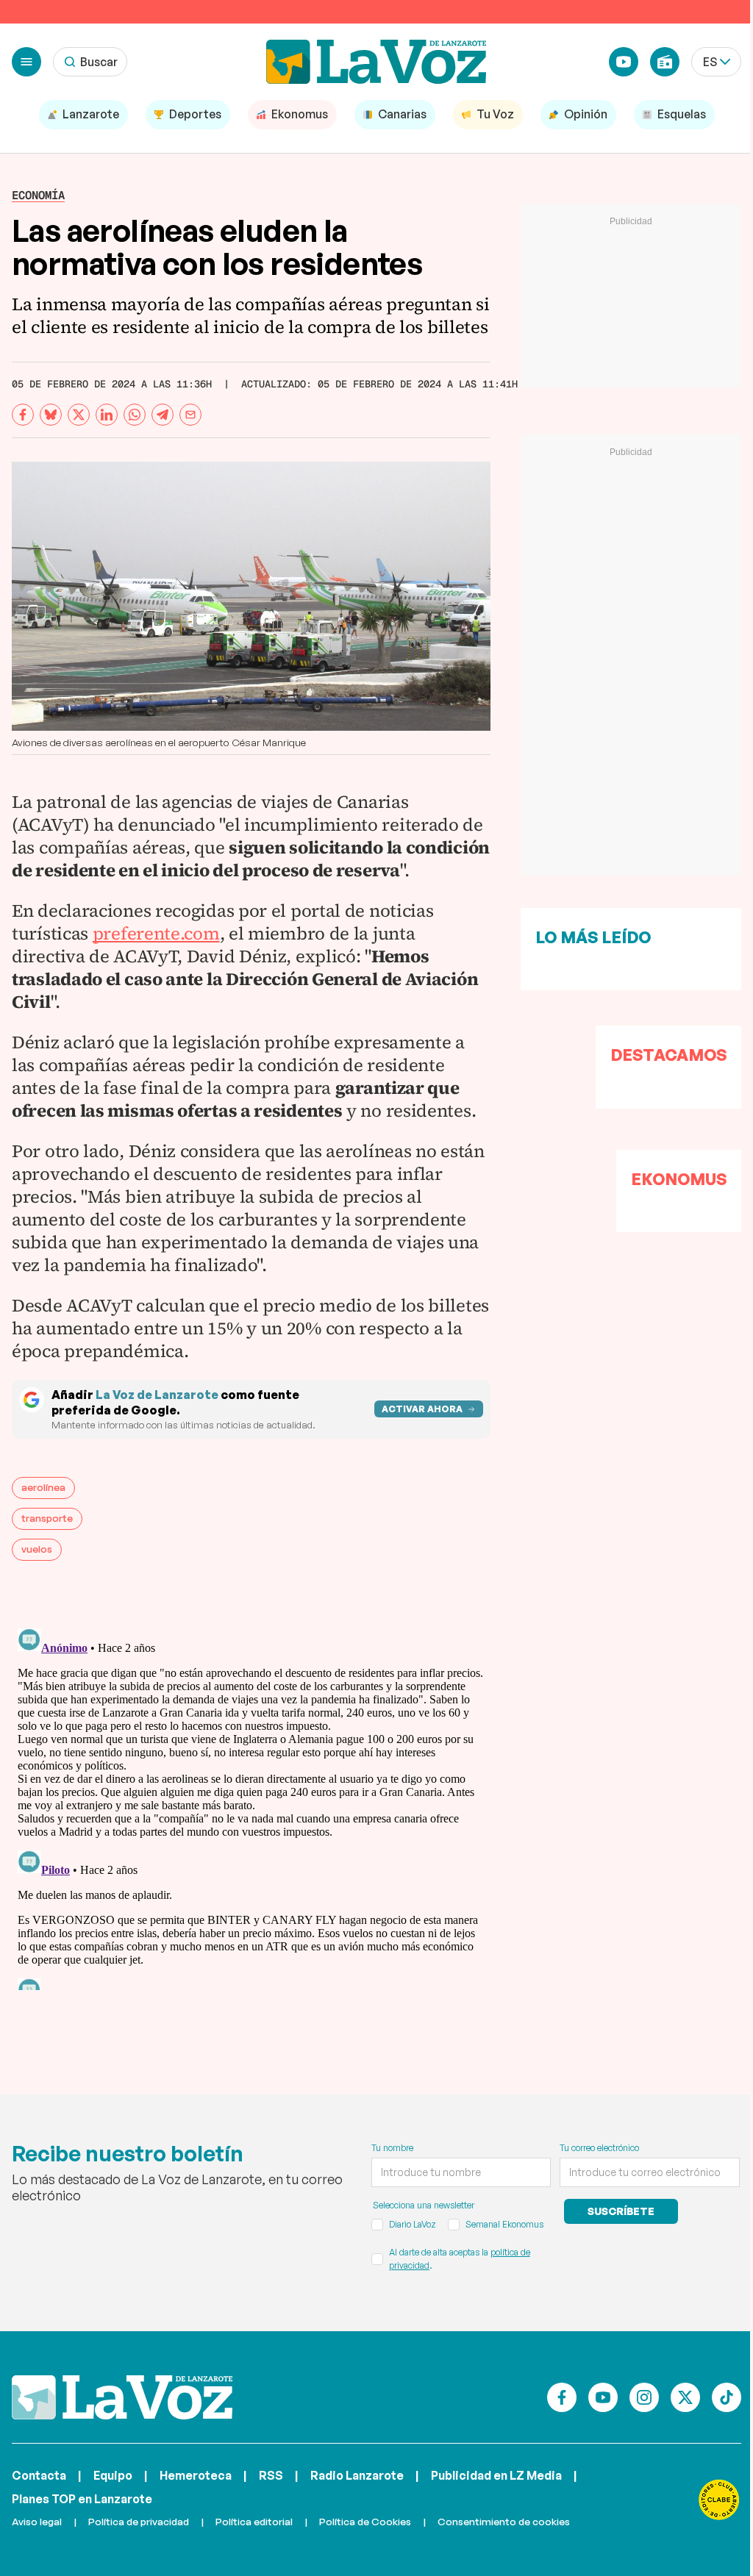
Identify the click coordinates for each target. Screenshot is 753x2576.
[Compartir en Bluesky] (51, 415)
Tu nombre (392, 2148)
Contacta (39, 2475)
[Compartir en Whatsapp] (135, 415)
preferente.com (156, 933)
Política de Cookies (365, 2521)
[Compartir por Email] (190, 415)
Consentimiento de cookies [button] (504, 2521)
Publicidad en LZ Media (496, 2475)
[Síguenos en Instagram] (644, 2397)
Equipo (113, 2475)
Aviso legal (37, 2521)
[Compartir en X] (79, 415)
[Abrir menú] (26, 62)
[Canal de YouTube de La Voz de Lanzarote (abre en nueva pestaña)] (624, 62)
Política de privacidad (139, 2521)
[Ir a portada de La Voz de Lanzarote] (122, 2397)
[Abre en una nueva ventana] (719, 2500)
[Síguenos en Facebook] (562, 2397)
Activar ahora (422, 1409)
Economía (38, 195)
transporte (47, 1518)
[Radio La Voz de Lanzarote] (665, 62)
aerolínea (43, 1487)
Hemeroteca (196, 2475)
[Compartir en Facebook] (23, 415)
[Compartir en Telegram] (163, 415)
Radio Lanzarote (357, 2475)
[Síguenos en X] (685, 2397)
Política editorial (254, 2521)
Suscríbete (621, 2211)
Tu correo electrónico (599, 2148)
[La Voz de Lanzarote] (376, 62)
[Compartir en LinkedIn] (107, 415)
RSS (271, 2475)
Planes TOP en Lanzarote (82, 2499)
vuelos (37, 1549)
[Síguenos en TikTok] (727, 2397)
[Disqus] (251, 1806)
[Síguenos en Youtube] (603, 2397)
